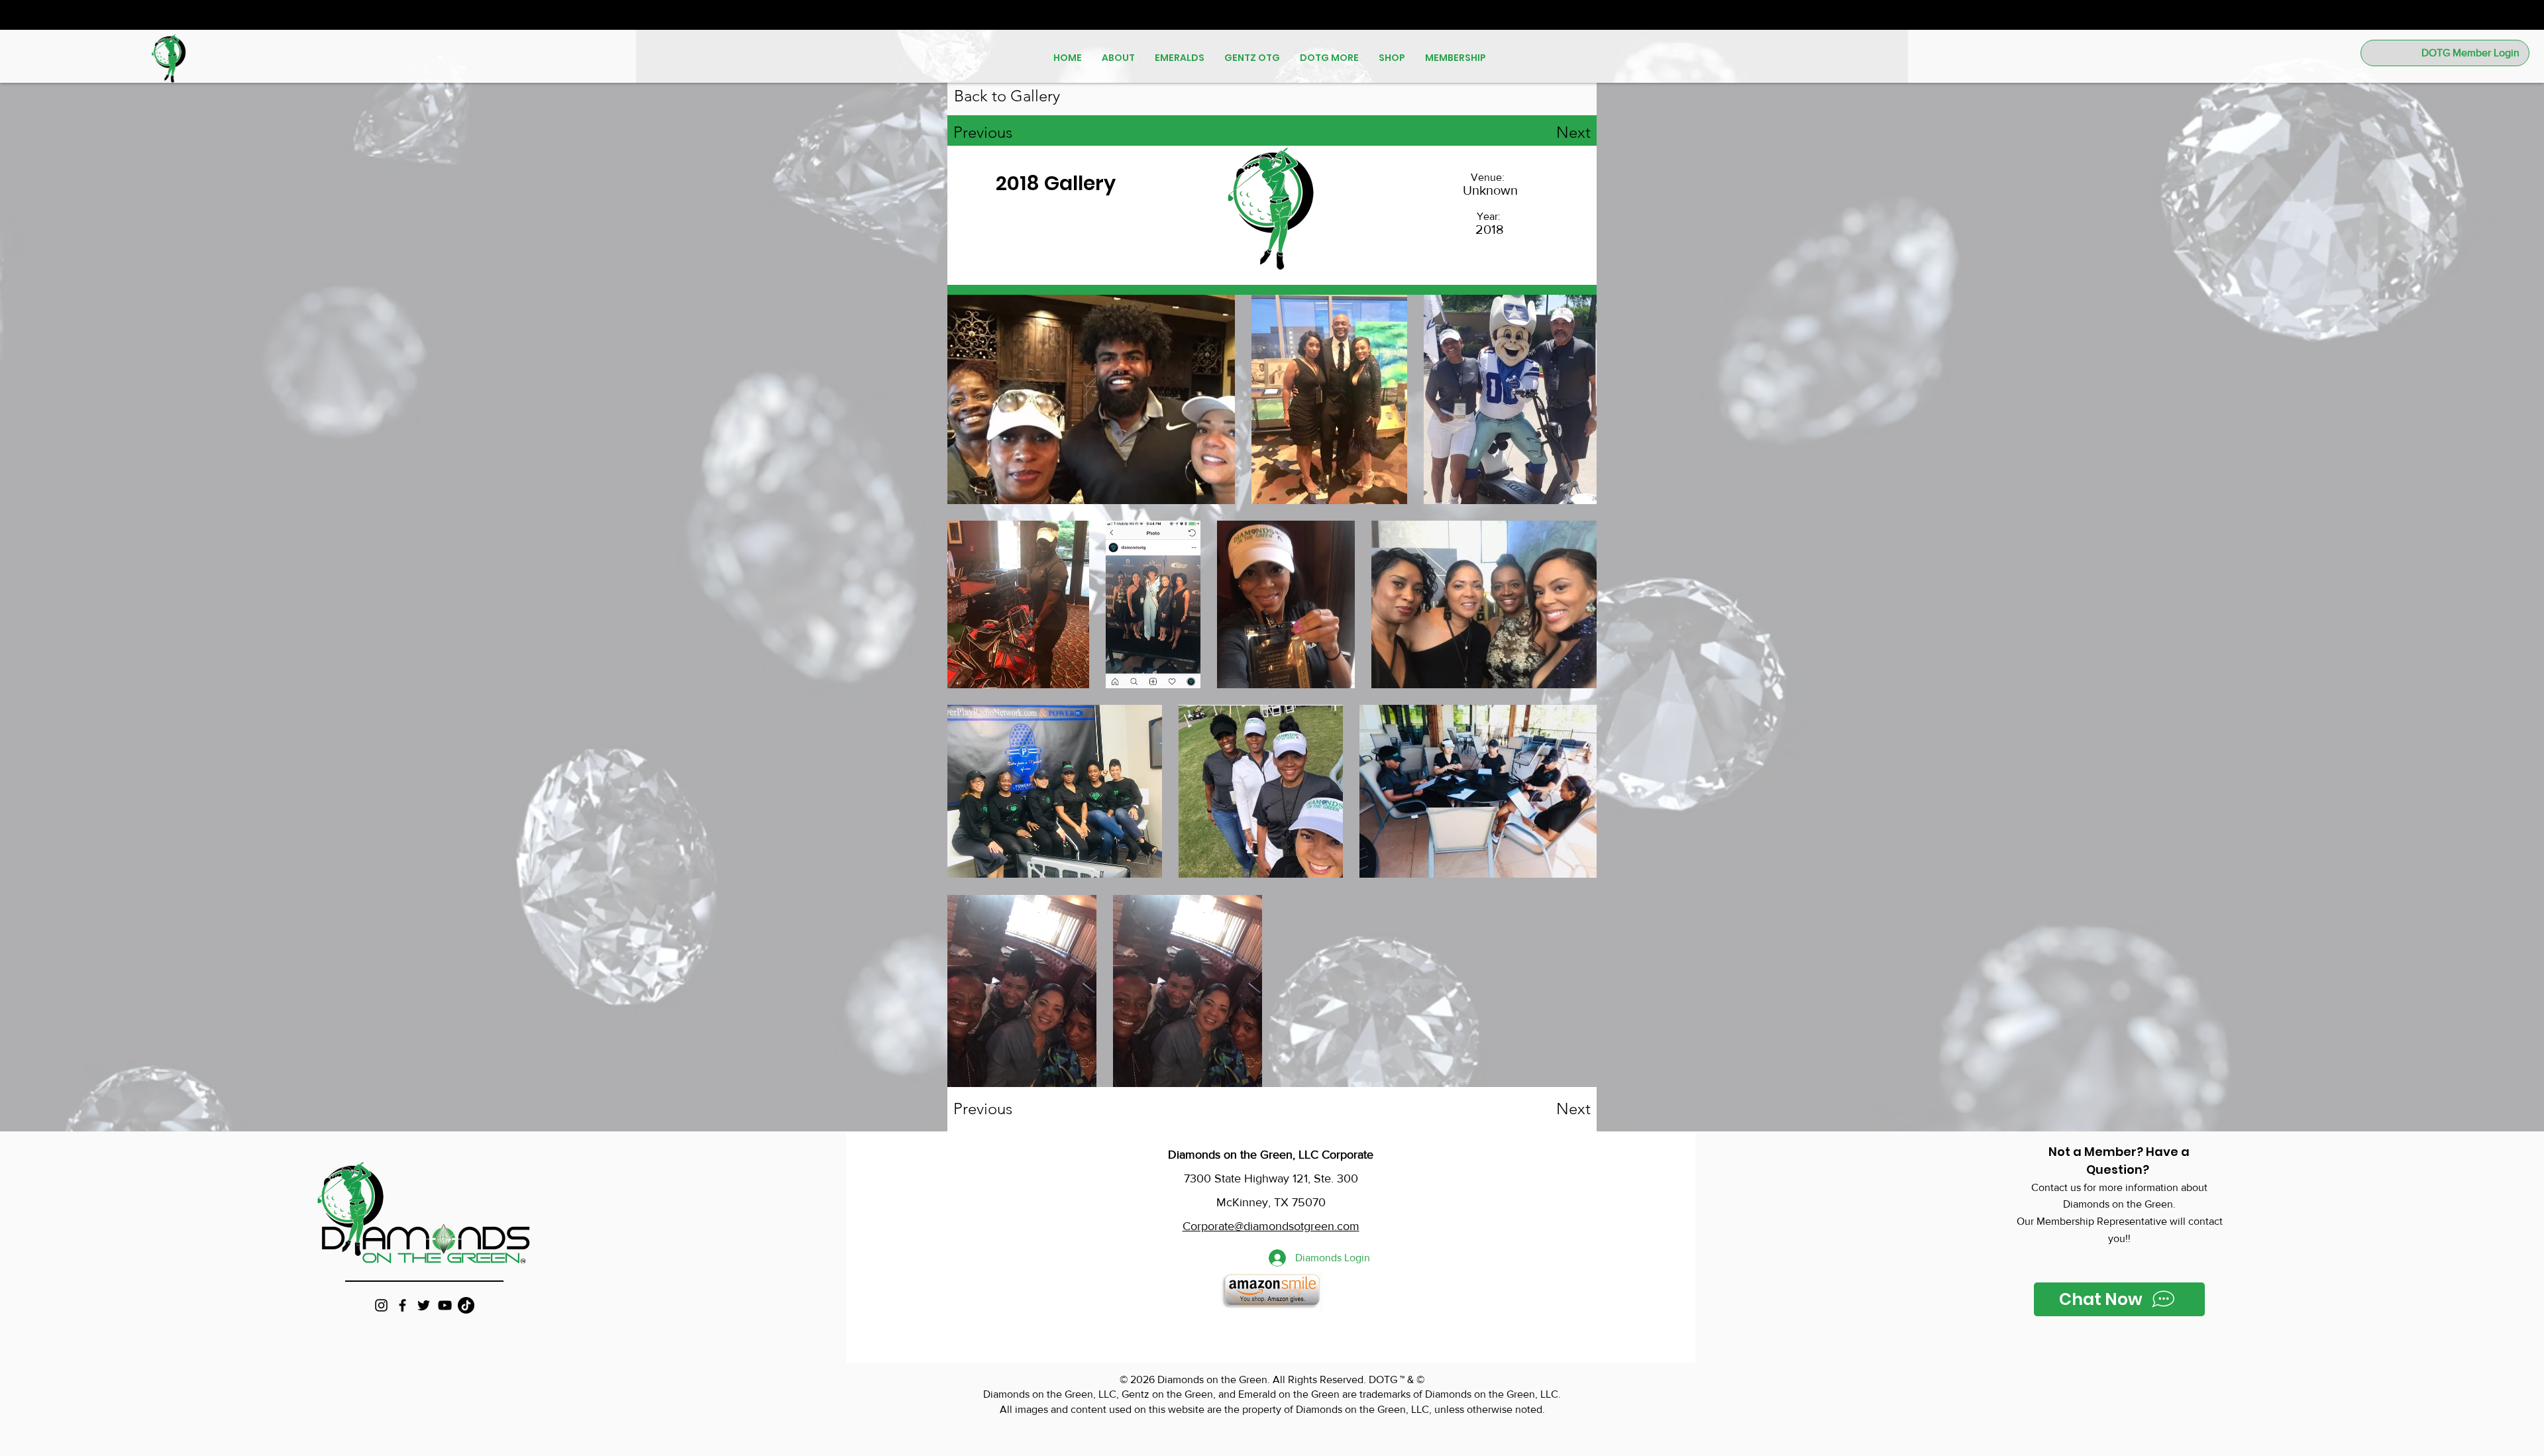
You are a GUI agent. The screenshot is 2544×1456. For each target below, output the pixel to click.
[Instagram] (381, 1305)
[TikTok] (466, 1305)
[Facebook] (402, 1305)
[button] (1118, 58)
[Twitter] (424, 1305)
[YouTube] (445, 1305)
